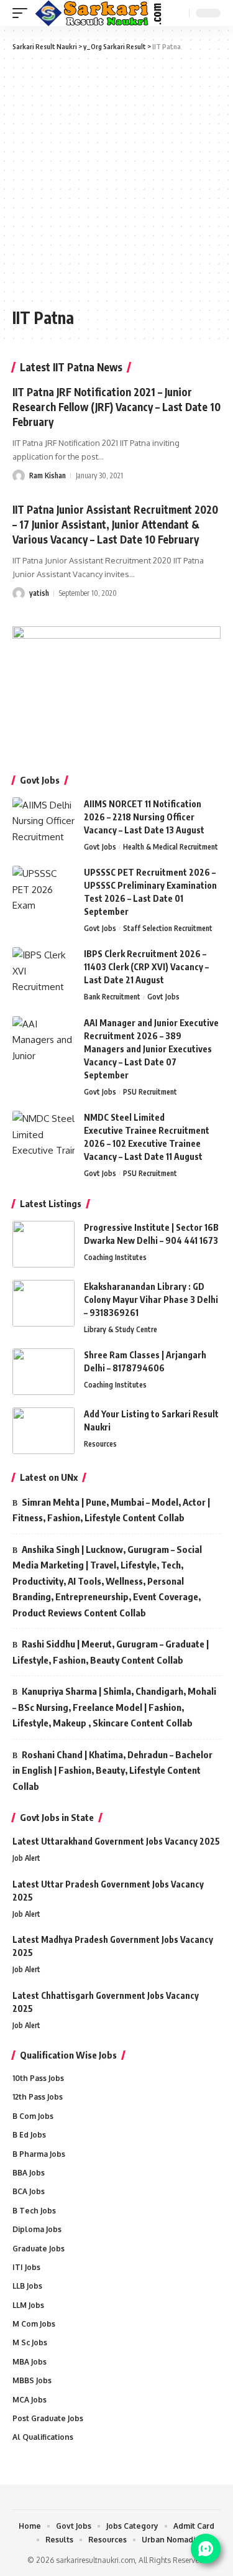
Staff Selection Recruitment (168, 928)
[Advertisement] (116, 178)
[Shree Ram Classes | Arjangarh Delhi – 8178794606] (43, 1372)
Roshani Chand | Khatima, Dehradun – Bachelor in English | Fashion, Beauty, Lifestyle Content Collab (112, 1770)
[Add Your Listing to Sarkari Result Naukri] (43, 1431)
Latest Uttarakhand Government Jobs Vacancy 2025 (116, 1841)
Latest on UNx (49, 1477)
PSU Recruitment (150, 1092)
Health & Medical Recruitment (171, 847)
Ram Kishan (48, 475)
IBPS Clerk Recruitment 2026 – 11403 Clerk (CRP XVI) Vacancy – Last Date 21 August (146, 967)
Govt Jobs (100, 847)
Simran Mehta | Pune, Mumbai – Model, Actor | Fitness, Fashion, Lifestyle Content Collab (111, 1510)
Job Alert (26, 1858)
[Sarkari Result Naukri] (99, 13)
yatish (39, 593)
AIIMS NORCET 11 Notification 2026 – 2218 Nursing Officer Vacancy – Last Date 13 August (144, 817)
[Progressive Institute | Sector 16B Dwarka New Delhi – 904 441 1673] (43, 1244)
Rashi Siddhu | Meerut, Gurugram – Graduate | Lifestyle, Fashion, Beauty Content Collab (111, 1652)
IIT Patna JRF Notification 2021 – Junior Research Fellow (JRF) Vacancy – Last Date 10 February (116, 407)
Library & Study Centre (121, 1329)
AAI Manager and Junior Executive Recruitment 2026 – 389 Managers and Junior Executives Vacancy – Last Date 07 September (151, 1049)
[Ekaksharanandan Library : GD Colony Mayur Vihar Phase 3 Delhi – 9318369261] (43, 1303)
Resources (100, 1444)
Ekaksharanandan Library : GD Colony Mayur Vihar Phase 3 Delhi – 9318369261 (151, 1300)
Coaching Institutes (115, 1257)
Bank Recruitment (112, 997)
